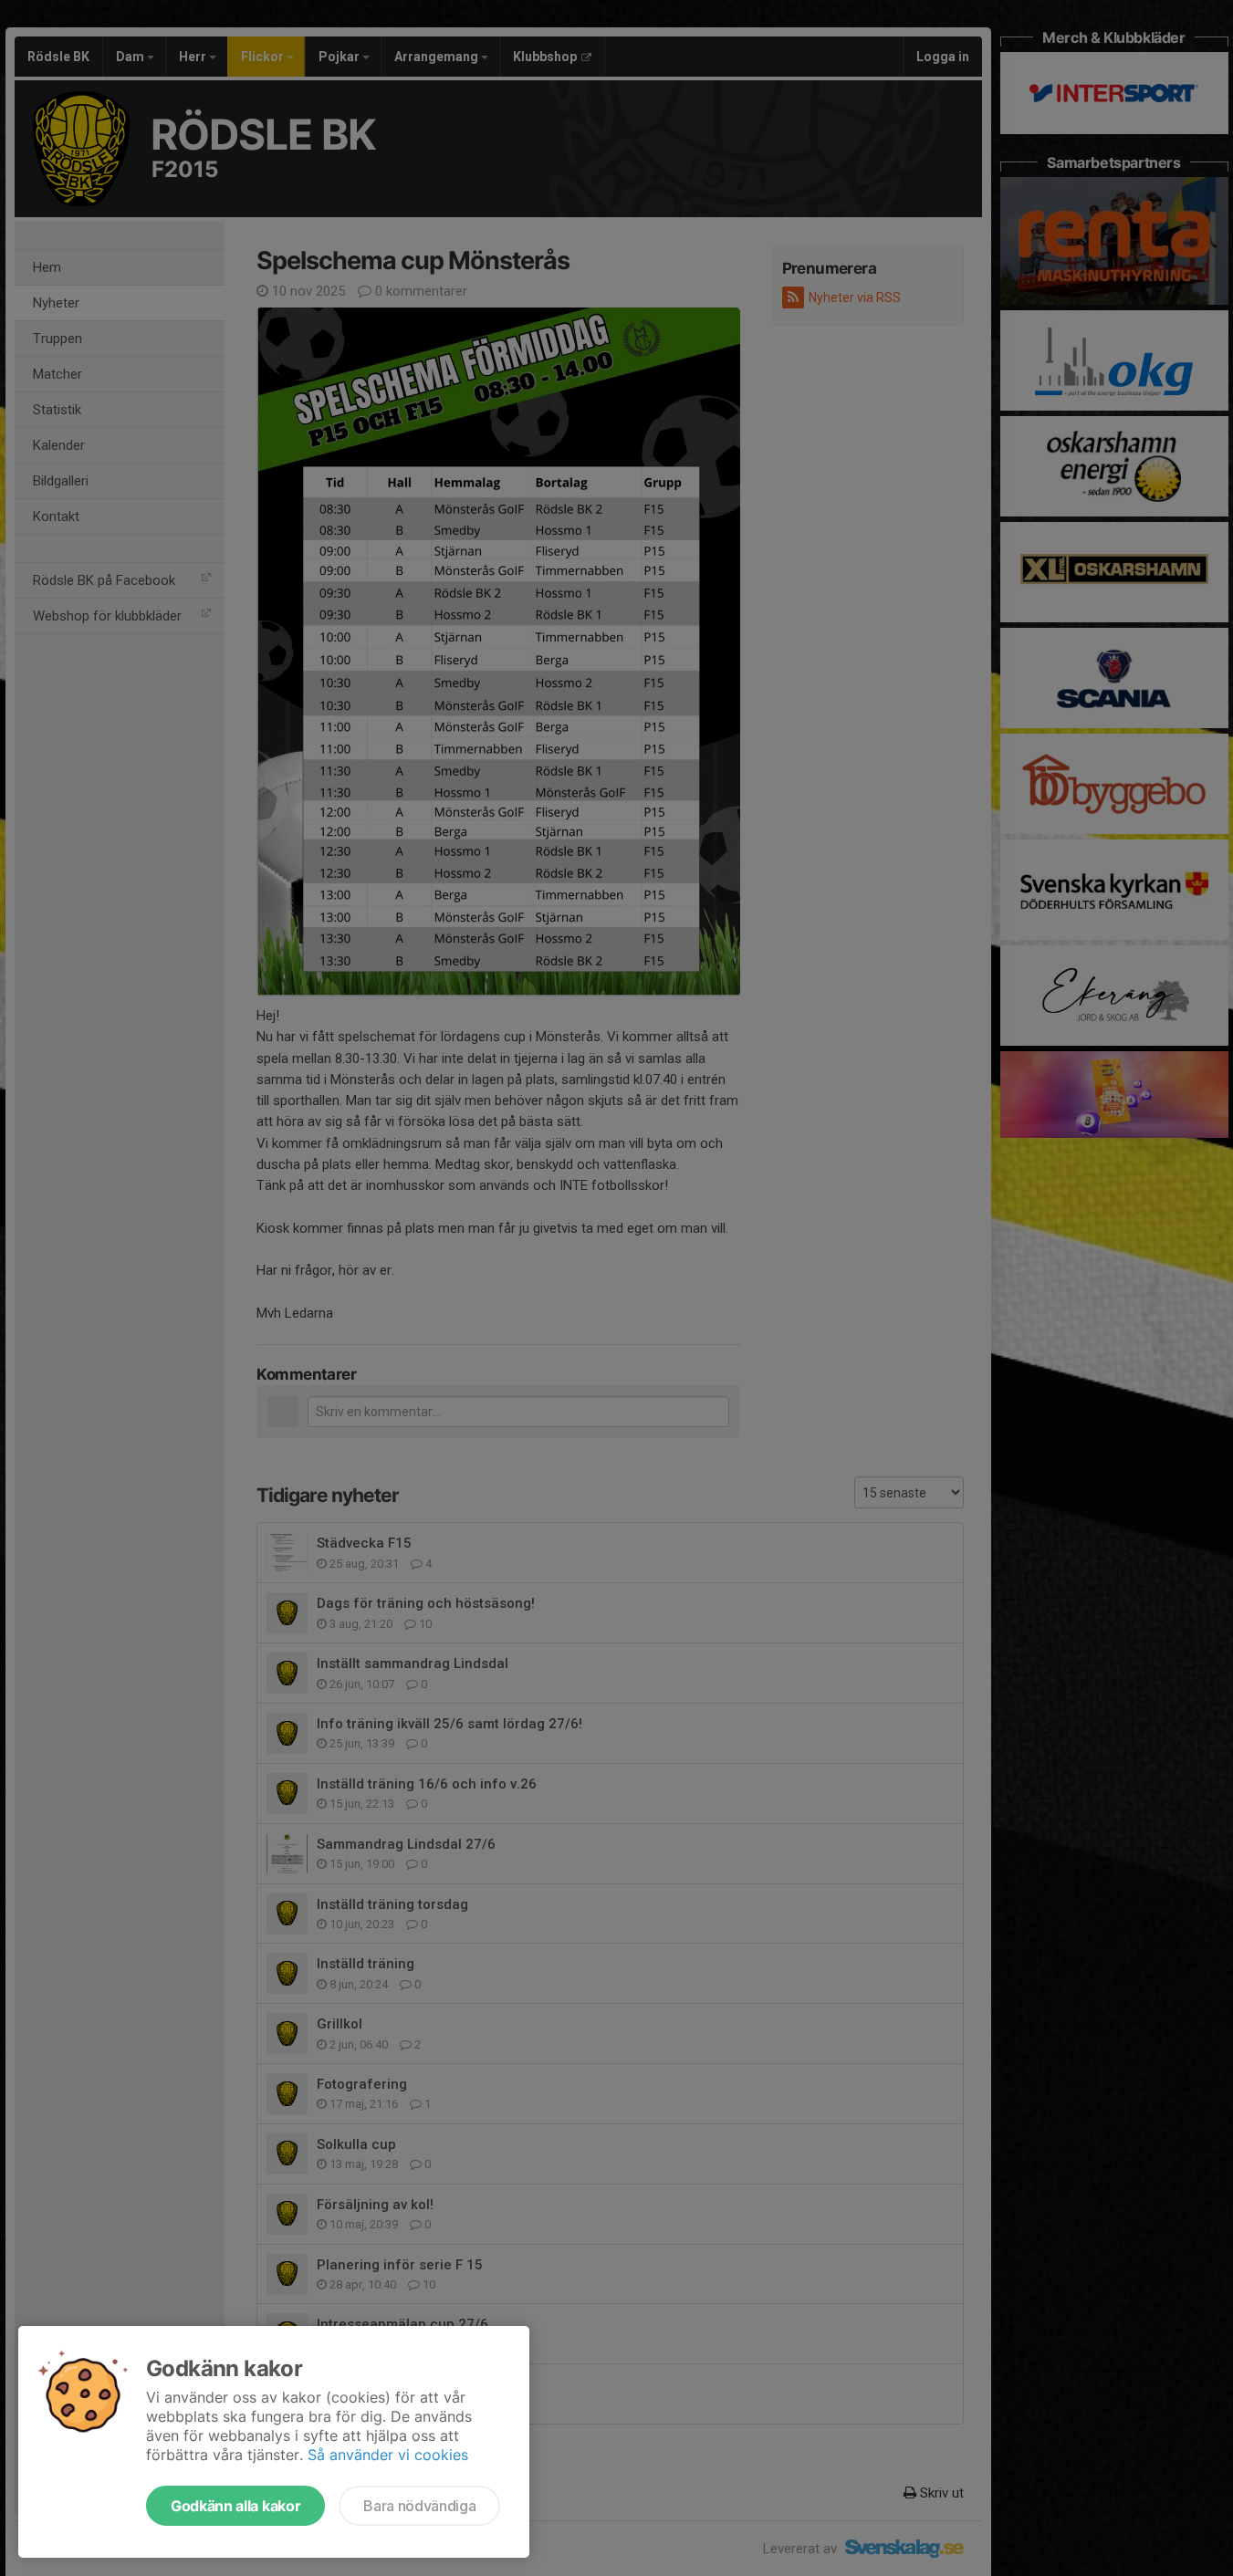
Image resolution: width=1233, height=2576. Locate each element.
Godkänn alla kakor (235, 2506)
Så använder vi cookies (388, 2455)
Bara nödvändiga (419, 2506)
